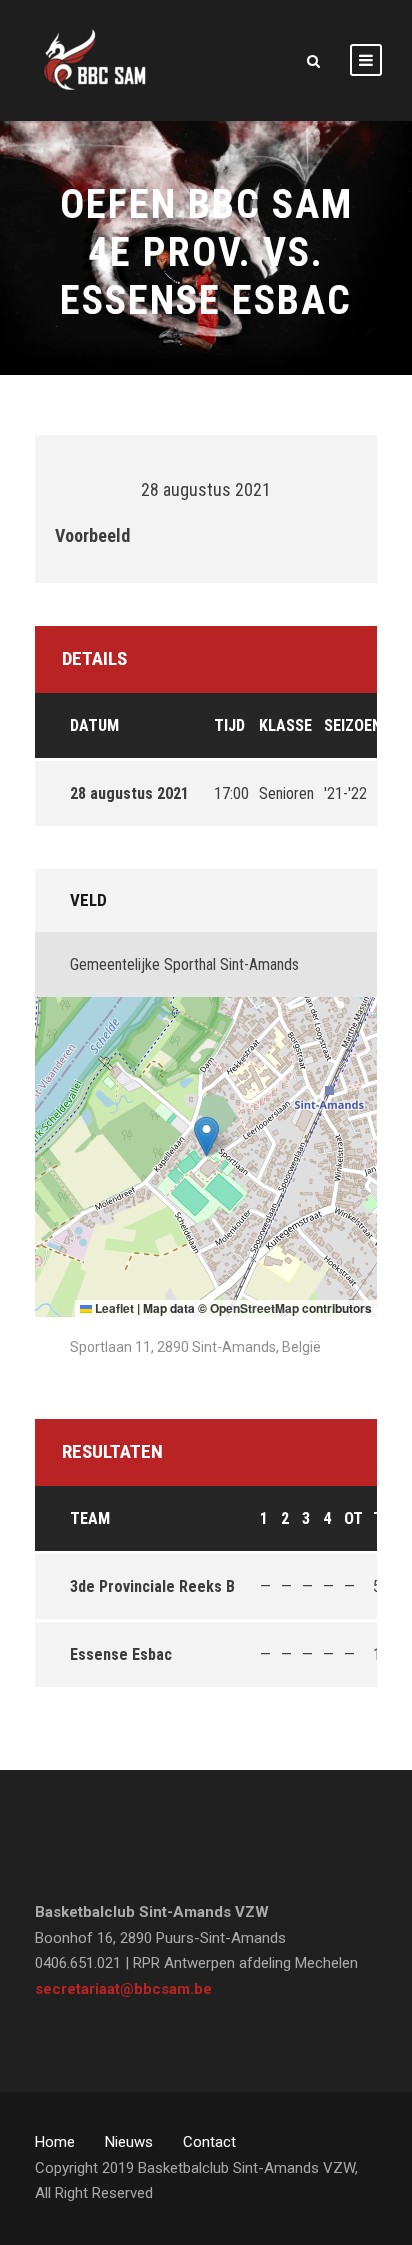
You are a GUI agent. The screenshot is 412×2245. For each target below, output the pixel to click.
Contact (209, 2142)
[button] (206, 1136)
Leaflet (113, 1308)
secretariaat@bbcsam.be (123, 1989)
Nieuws (129, 2142)
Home (55, 2142)
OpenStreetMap (254, 1308)
